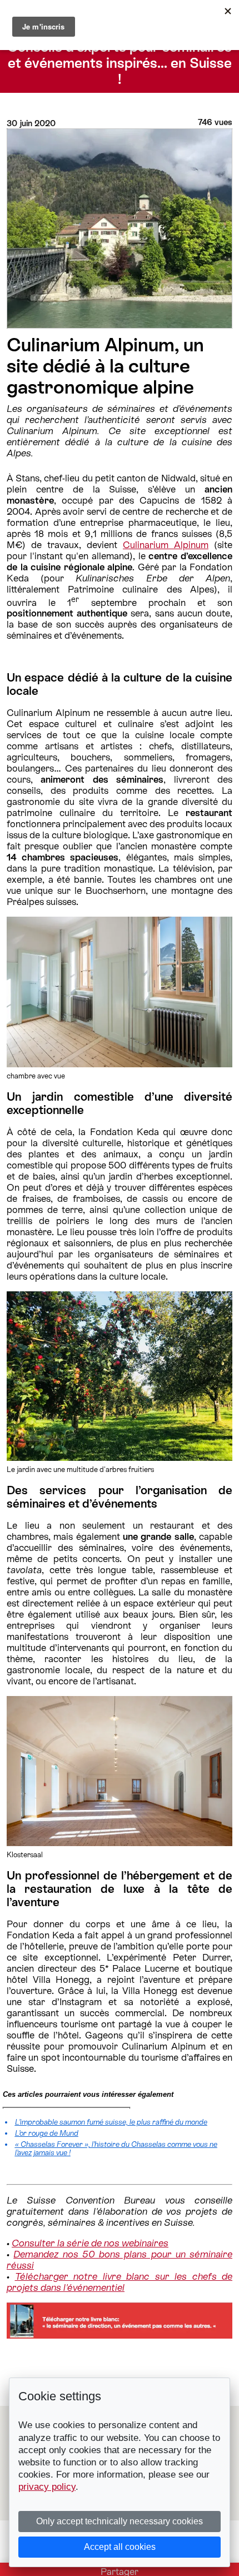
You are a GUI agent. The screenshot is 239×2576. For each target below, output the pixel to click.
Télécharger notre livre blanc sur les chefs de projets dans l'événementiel (120, 2282)
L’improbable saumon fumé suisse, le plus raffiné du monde (111, 2122)
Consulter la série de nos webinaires (90, 2243)
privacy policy (47, 2487)
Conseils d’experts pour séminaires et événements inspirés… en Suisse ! (120, 63)
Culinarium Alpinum (166, 545)
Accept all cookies (120, 2547)
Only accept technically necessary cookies (120, 2521)
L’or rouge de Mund (47, 2133)
